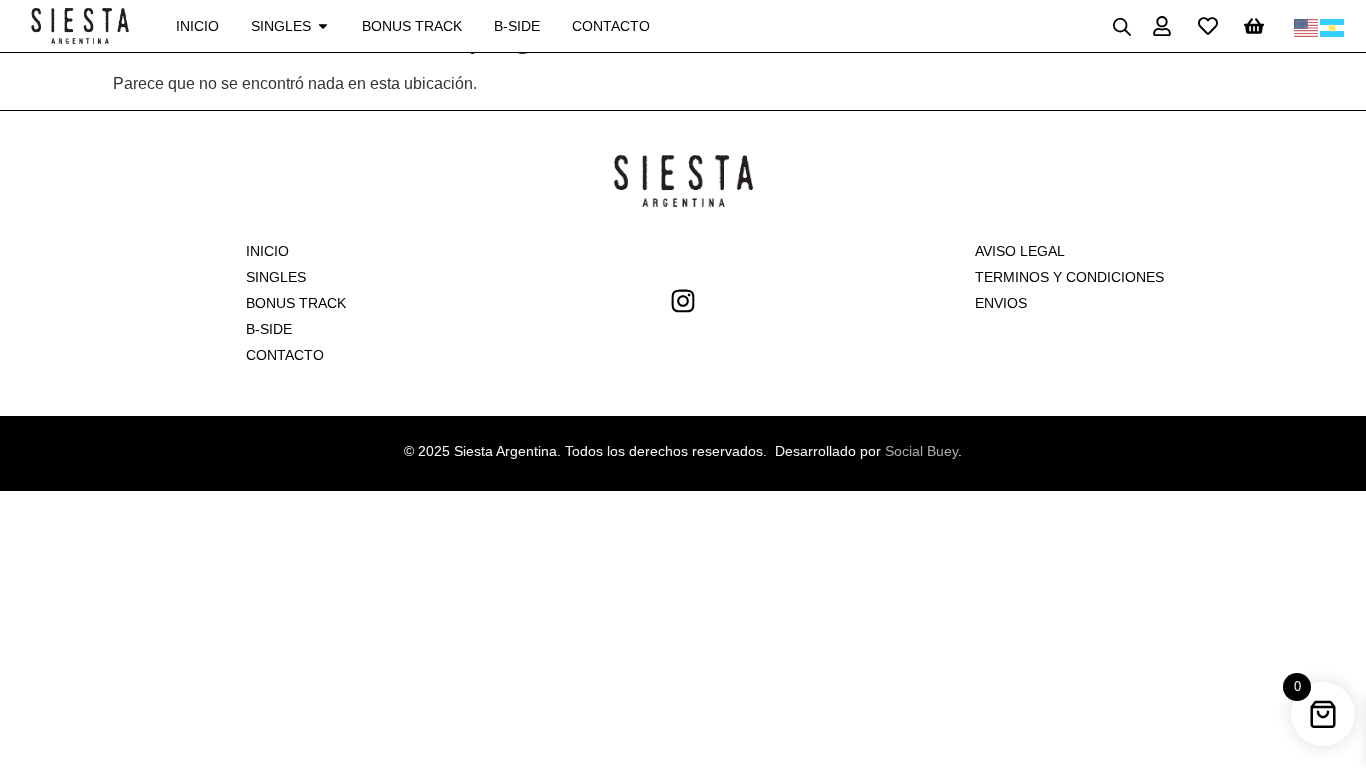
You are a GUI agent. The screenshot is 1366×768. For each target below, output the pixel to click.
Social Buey (921, 451)
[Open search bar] (1122, 26)
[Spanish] (1333, 26)
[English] (1307, 26)
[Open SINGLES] (323, 26)
